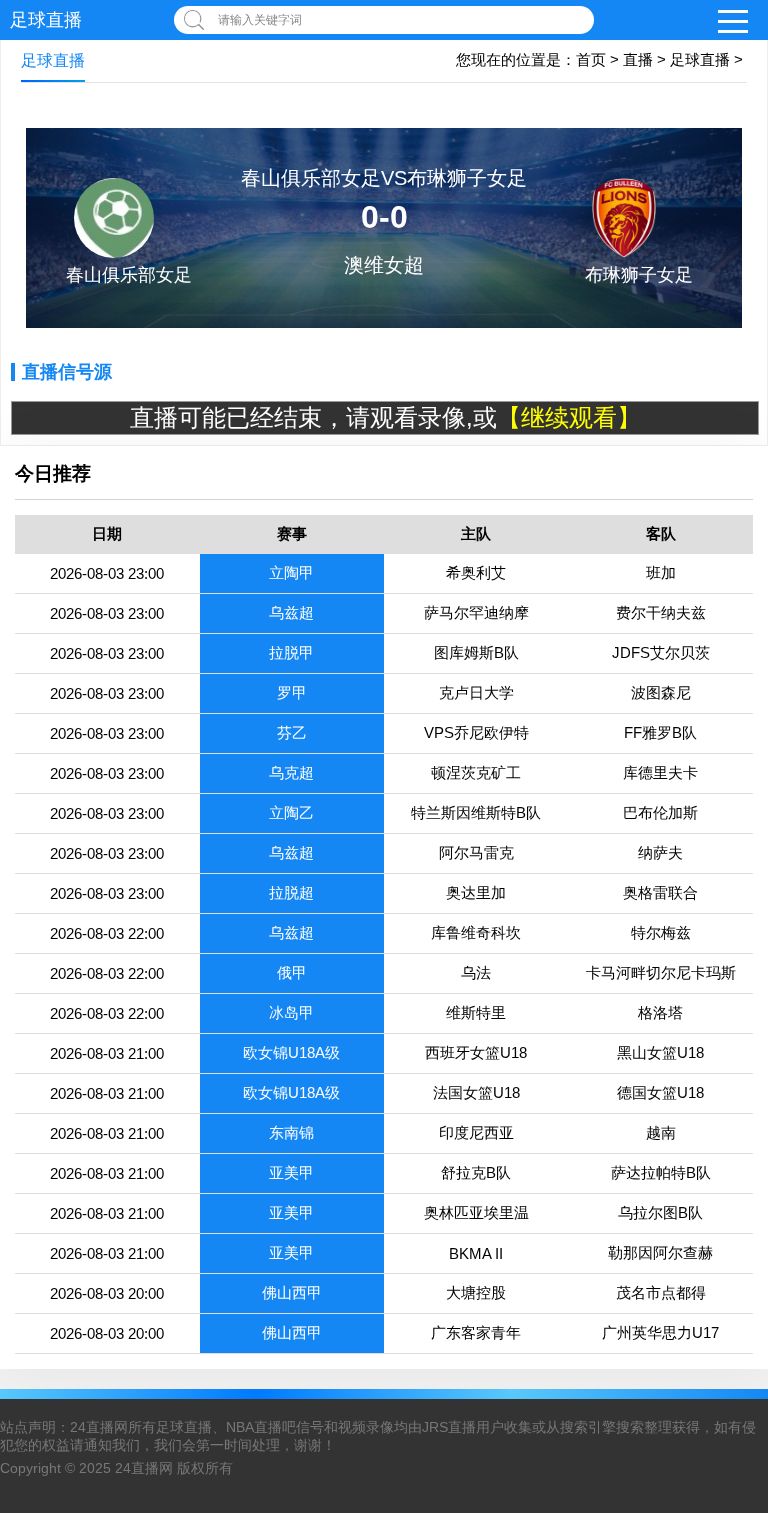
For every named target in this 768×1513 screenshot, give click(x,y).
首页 (591, 59)
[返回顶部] (727, 1341)
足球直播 (46, 20)
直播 (638, 59)
